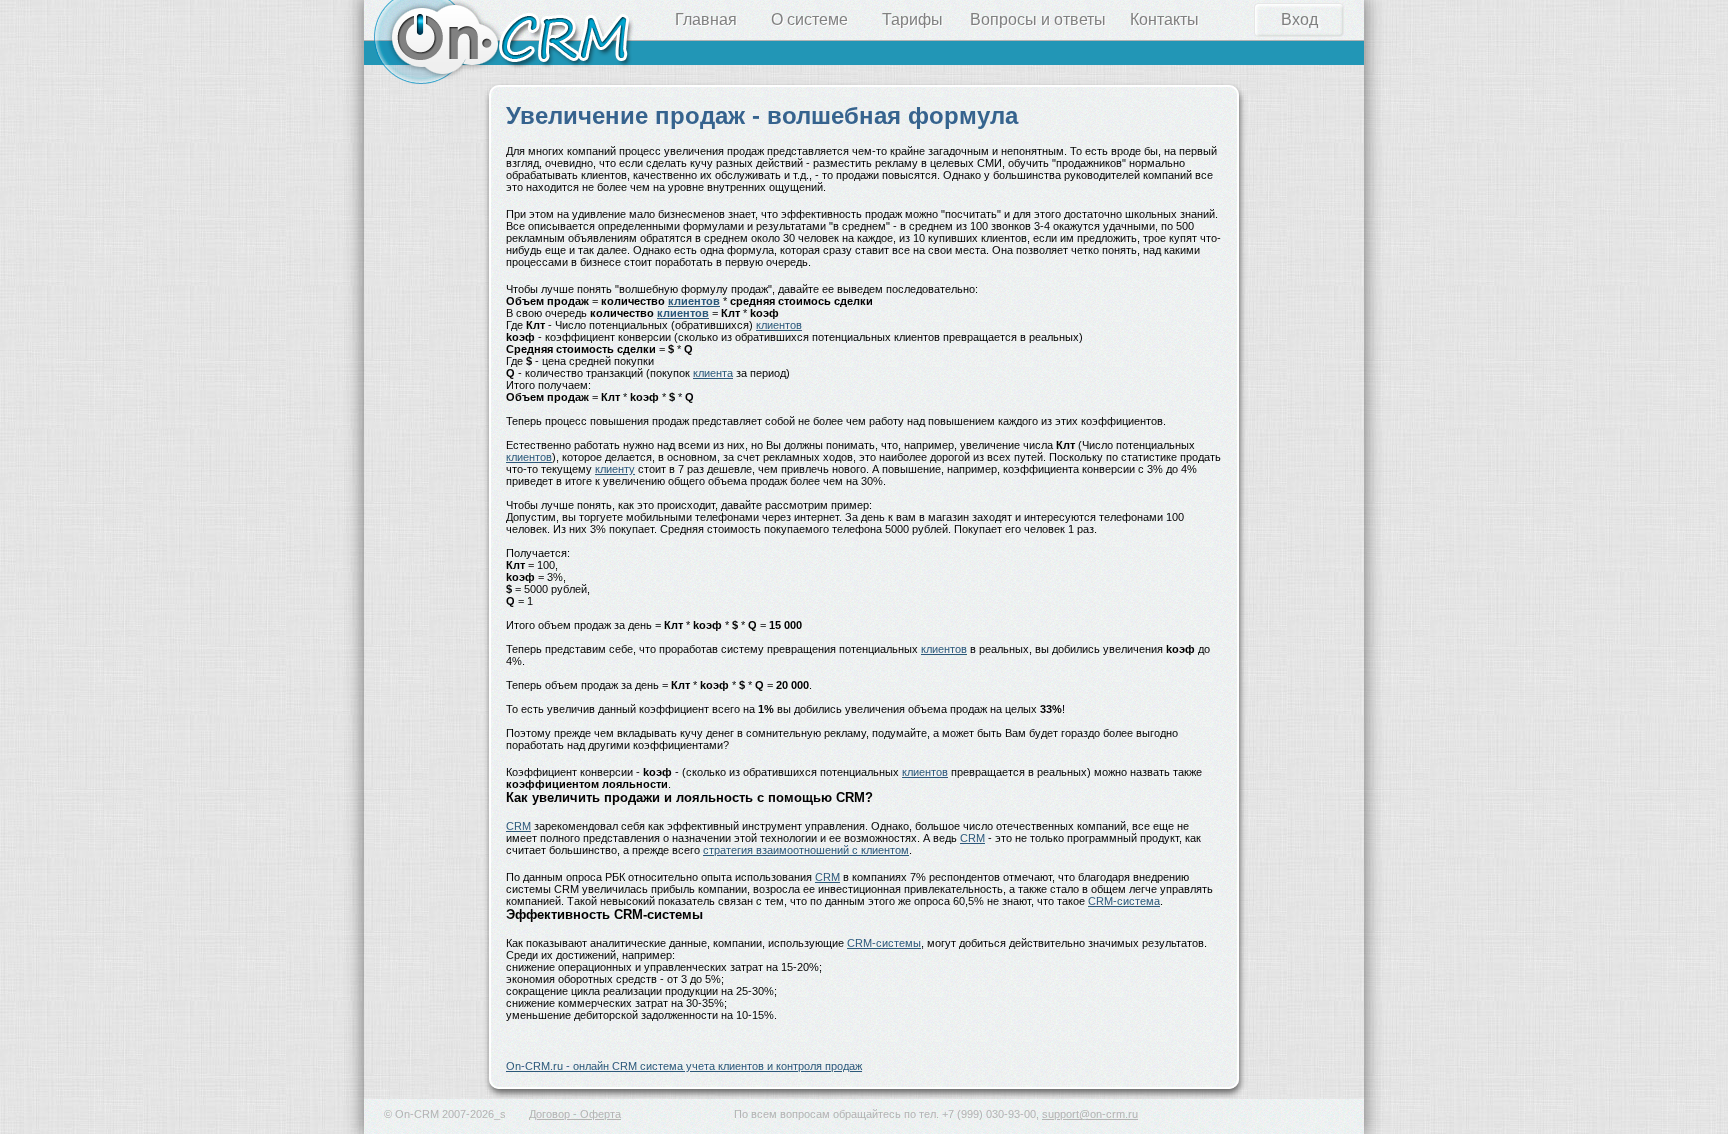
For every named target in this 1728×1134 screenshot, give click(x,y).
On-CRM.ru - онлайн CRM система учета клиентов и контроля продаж (684, 1066)
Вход (1299, 19)
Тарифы (912, 19)
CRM (518, 826)
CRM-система (1124, 901)
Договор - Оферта (575, 1114)
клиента (713, 373)
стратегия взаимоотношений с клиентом (806, 850)
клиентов (694, 301)
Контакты (1164, 19)
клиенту (615, 469)
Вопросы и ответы (1038, 19)
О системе (809, 19)
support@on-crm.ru (1090, 1114)
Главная (706, 19)
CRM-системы (884, 943)
